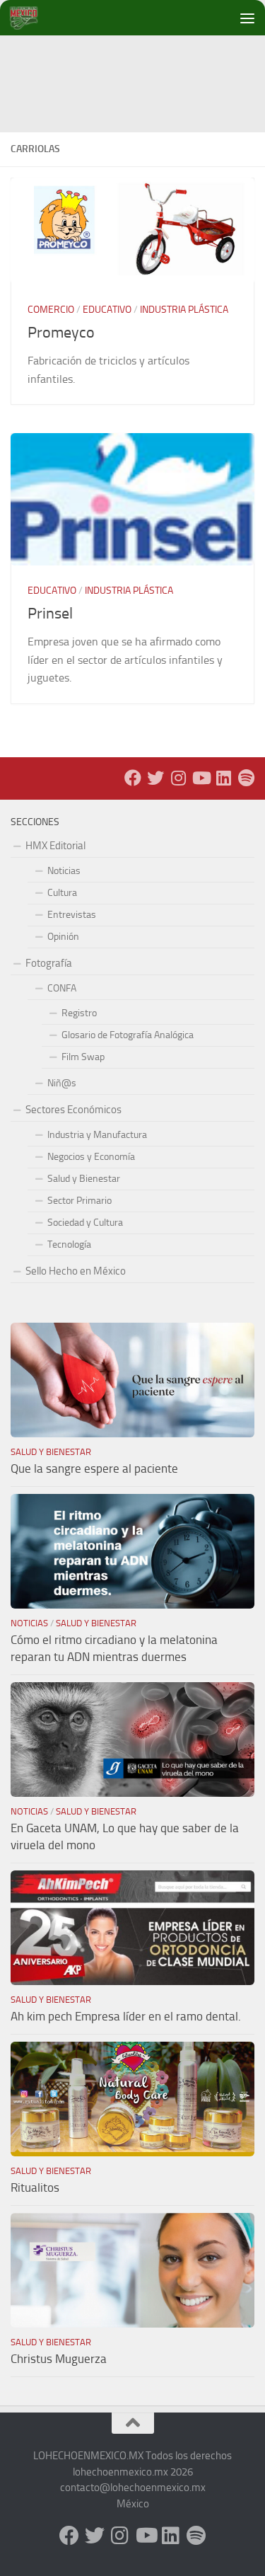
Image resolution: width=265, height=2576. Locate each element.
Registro (79, 1013)
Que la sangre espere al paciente (94, 1468)
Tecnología (69, 1244)
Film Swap (83, 1057)
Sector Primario (79, 1201)
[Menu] (247, 18)
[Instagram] (178, 778)
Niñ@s (62, 1083)
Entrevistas (72, 915)
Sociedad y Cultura (85, 1223)
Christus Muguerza (59, 2359)
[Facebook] (133, 778)
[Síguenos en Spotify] (246, 778)
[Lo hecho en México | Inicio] (35, 18)
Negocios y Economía (91, 1157)
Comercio (51, 310)
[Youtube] (201, 778)
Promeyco (61, 333)
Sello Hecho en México (76, 1271)
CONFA (62, 988)
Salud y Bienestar (84, 1179)
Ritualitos (35, 2187)
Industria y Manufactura (97, 1135)
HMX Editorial (55, 846)
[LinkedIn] (223, 778)
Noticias (64, 871)
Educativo (107, 310)
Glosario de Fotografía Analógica (128, 1035)
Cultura (62, 893)
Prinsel (50, 614)
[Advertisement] (138, 67)
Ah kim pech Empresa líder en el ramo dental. (126, 2016)
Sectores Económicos (73, 1110)
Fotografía (49, 963)
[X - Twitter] (155, 778)
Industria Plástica (184, 310)
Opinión (63, 937)
